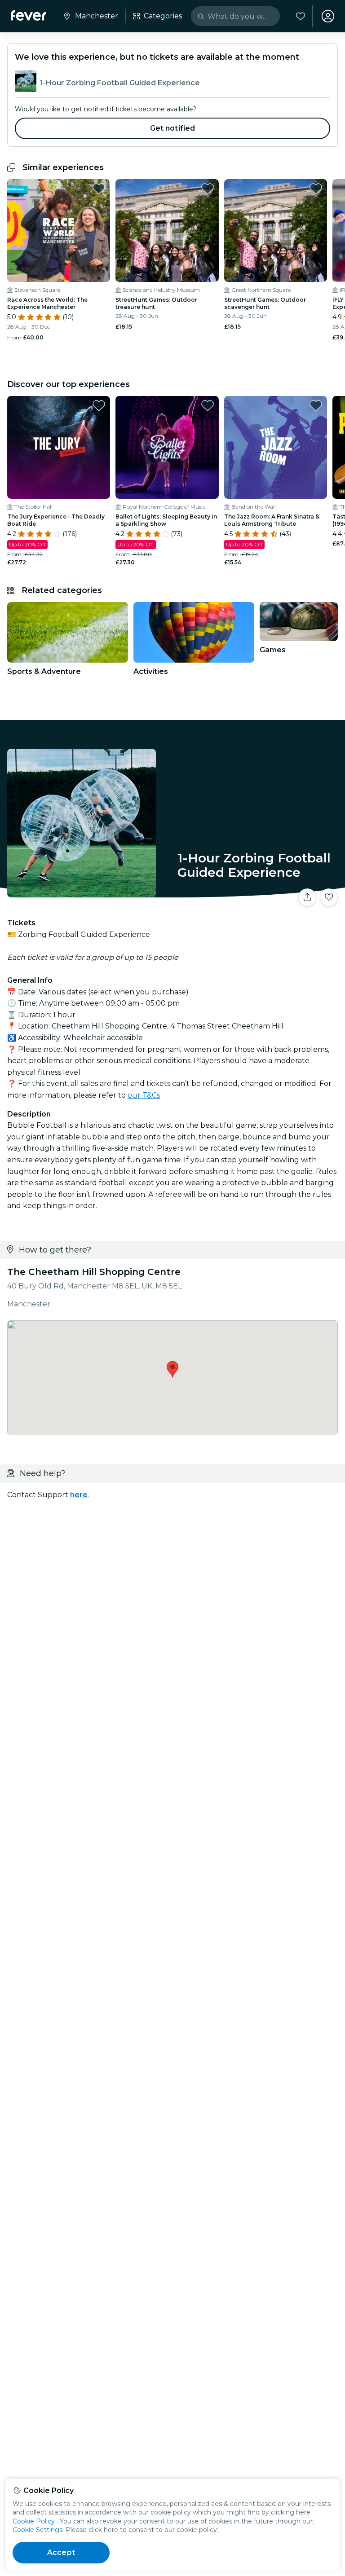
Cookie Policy (34, 2521)
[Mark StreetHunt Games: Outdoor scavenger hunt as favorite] (316, 189)
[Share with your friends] (307, 897)
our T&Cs (144, 1095)
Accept (61, 2552)
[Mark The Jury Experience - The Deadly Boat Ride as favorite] (99, 405)
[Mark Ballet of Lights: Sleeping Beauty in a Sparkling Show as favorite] (208, 405)
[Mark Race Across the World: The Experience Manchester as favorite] (99, 189)
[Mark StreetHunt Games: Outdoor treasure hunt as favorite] (208, 189)
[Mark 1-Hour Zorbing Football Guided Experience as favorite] (329, 897)
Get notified (173, 128)
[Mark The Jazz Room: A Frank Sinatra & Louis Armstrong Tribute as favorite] (316, 405)
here (79, 1495)
